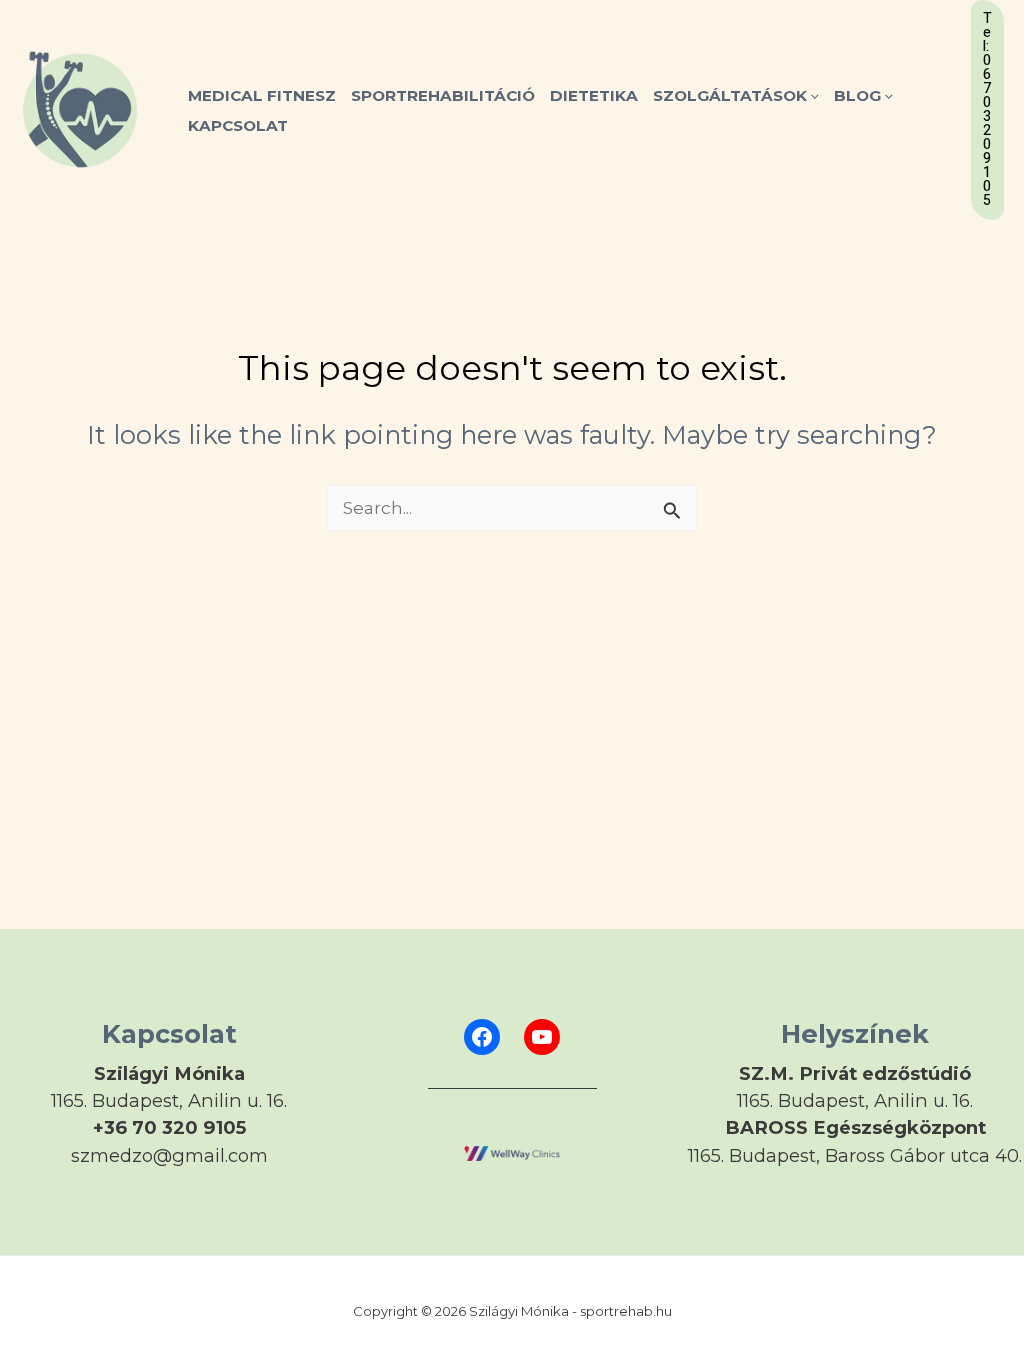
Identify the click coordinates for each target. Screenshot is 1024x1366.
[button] (813, 96)
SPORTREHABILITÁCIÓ (443, 95)
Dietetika (594, 95)
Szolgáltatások (730, 95)
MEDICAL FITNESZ (262, 95)
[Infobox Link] (169, 1104)
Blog (857, 95)
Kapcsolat (238, 125)
